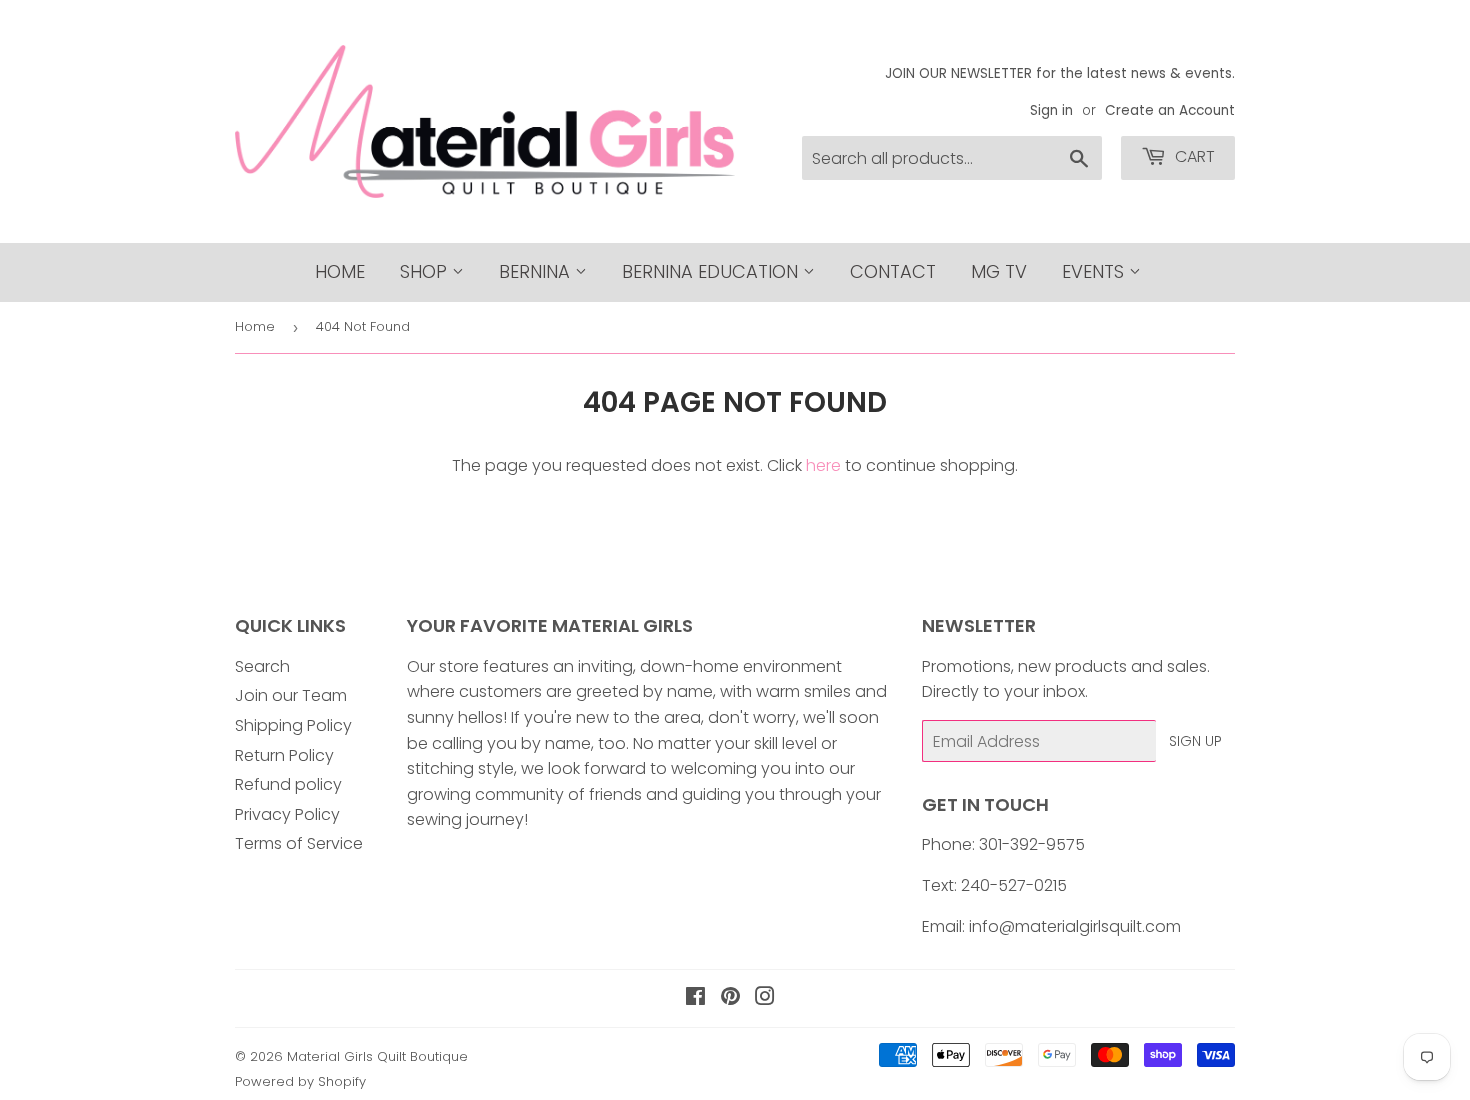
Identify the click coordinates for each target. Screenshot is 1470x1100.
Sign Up (1195, 741)
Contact (893, 271)
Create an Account (1170, 110)
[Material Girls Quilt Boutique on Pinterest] (730, 998)
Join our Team (291, 695)
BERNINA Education (712, 271)
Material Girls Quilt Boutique (377, 1056)
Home (340, 271)
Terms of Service (299, 843)
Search (262, 666)
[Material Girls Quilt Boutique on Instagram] (765, 998)
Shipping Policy (293, 725)
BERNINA (537, 271)
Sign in (1051, 110)
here (823, 465)
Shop (426, 271)
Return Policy (284, 755)
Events (1095, 271)
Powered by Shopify (300, 1081)
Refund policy (288, 784)
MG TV (999, 271)
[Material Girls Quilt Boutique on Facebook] (695, 998)
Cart (1193, 156)
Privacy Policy (287, 814)
